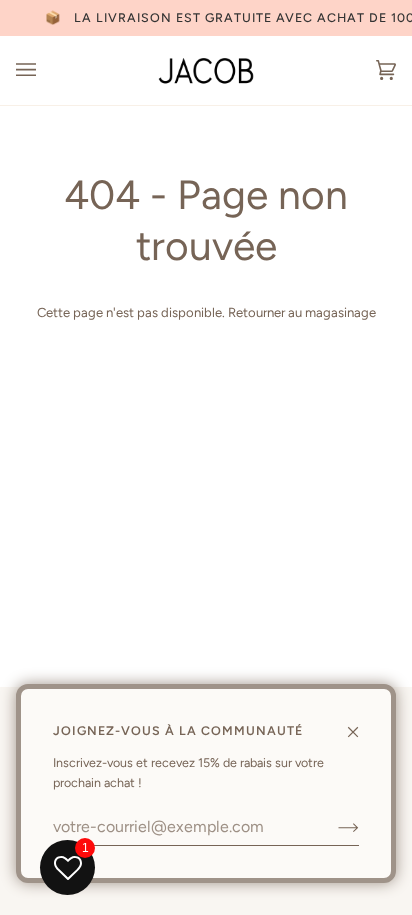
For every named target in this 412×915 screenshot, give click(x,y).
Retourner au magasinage (302, 312)
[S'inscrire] (332, 827)
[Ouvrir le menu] (46, 70)
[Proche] (361, 723)
